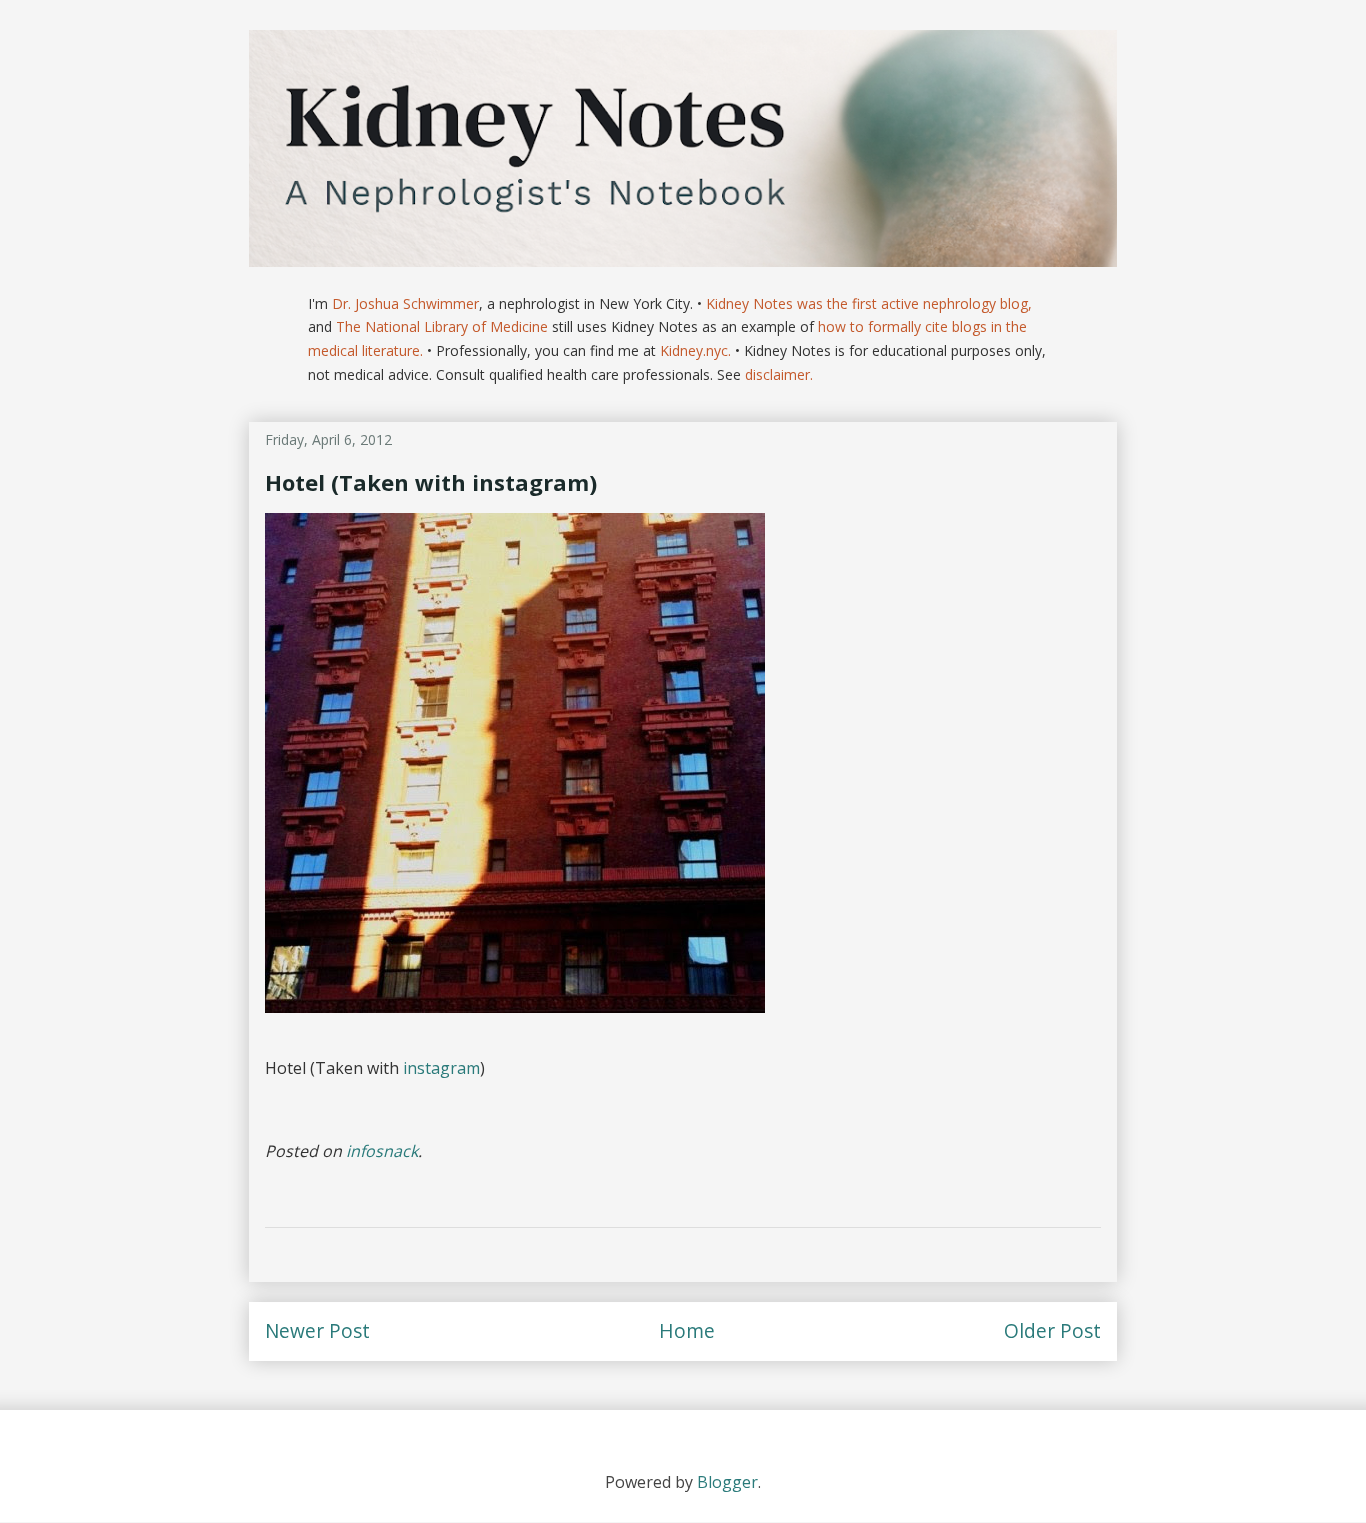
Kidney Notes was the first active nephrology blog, (869, 303)
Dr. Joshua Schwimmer (405, 303)
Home (687, 1330)
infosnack (382, 1151)
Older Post (1052, 1330)
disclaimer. (779, 374)
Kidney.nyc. (695, 350)
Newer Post (317, 1330)
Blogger (727, 1482)
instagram (441, 1068)
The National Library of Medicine (442, 326)
